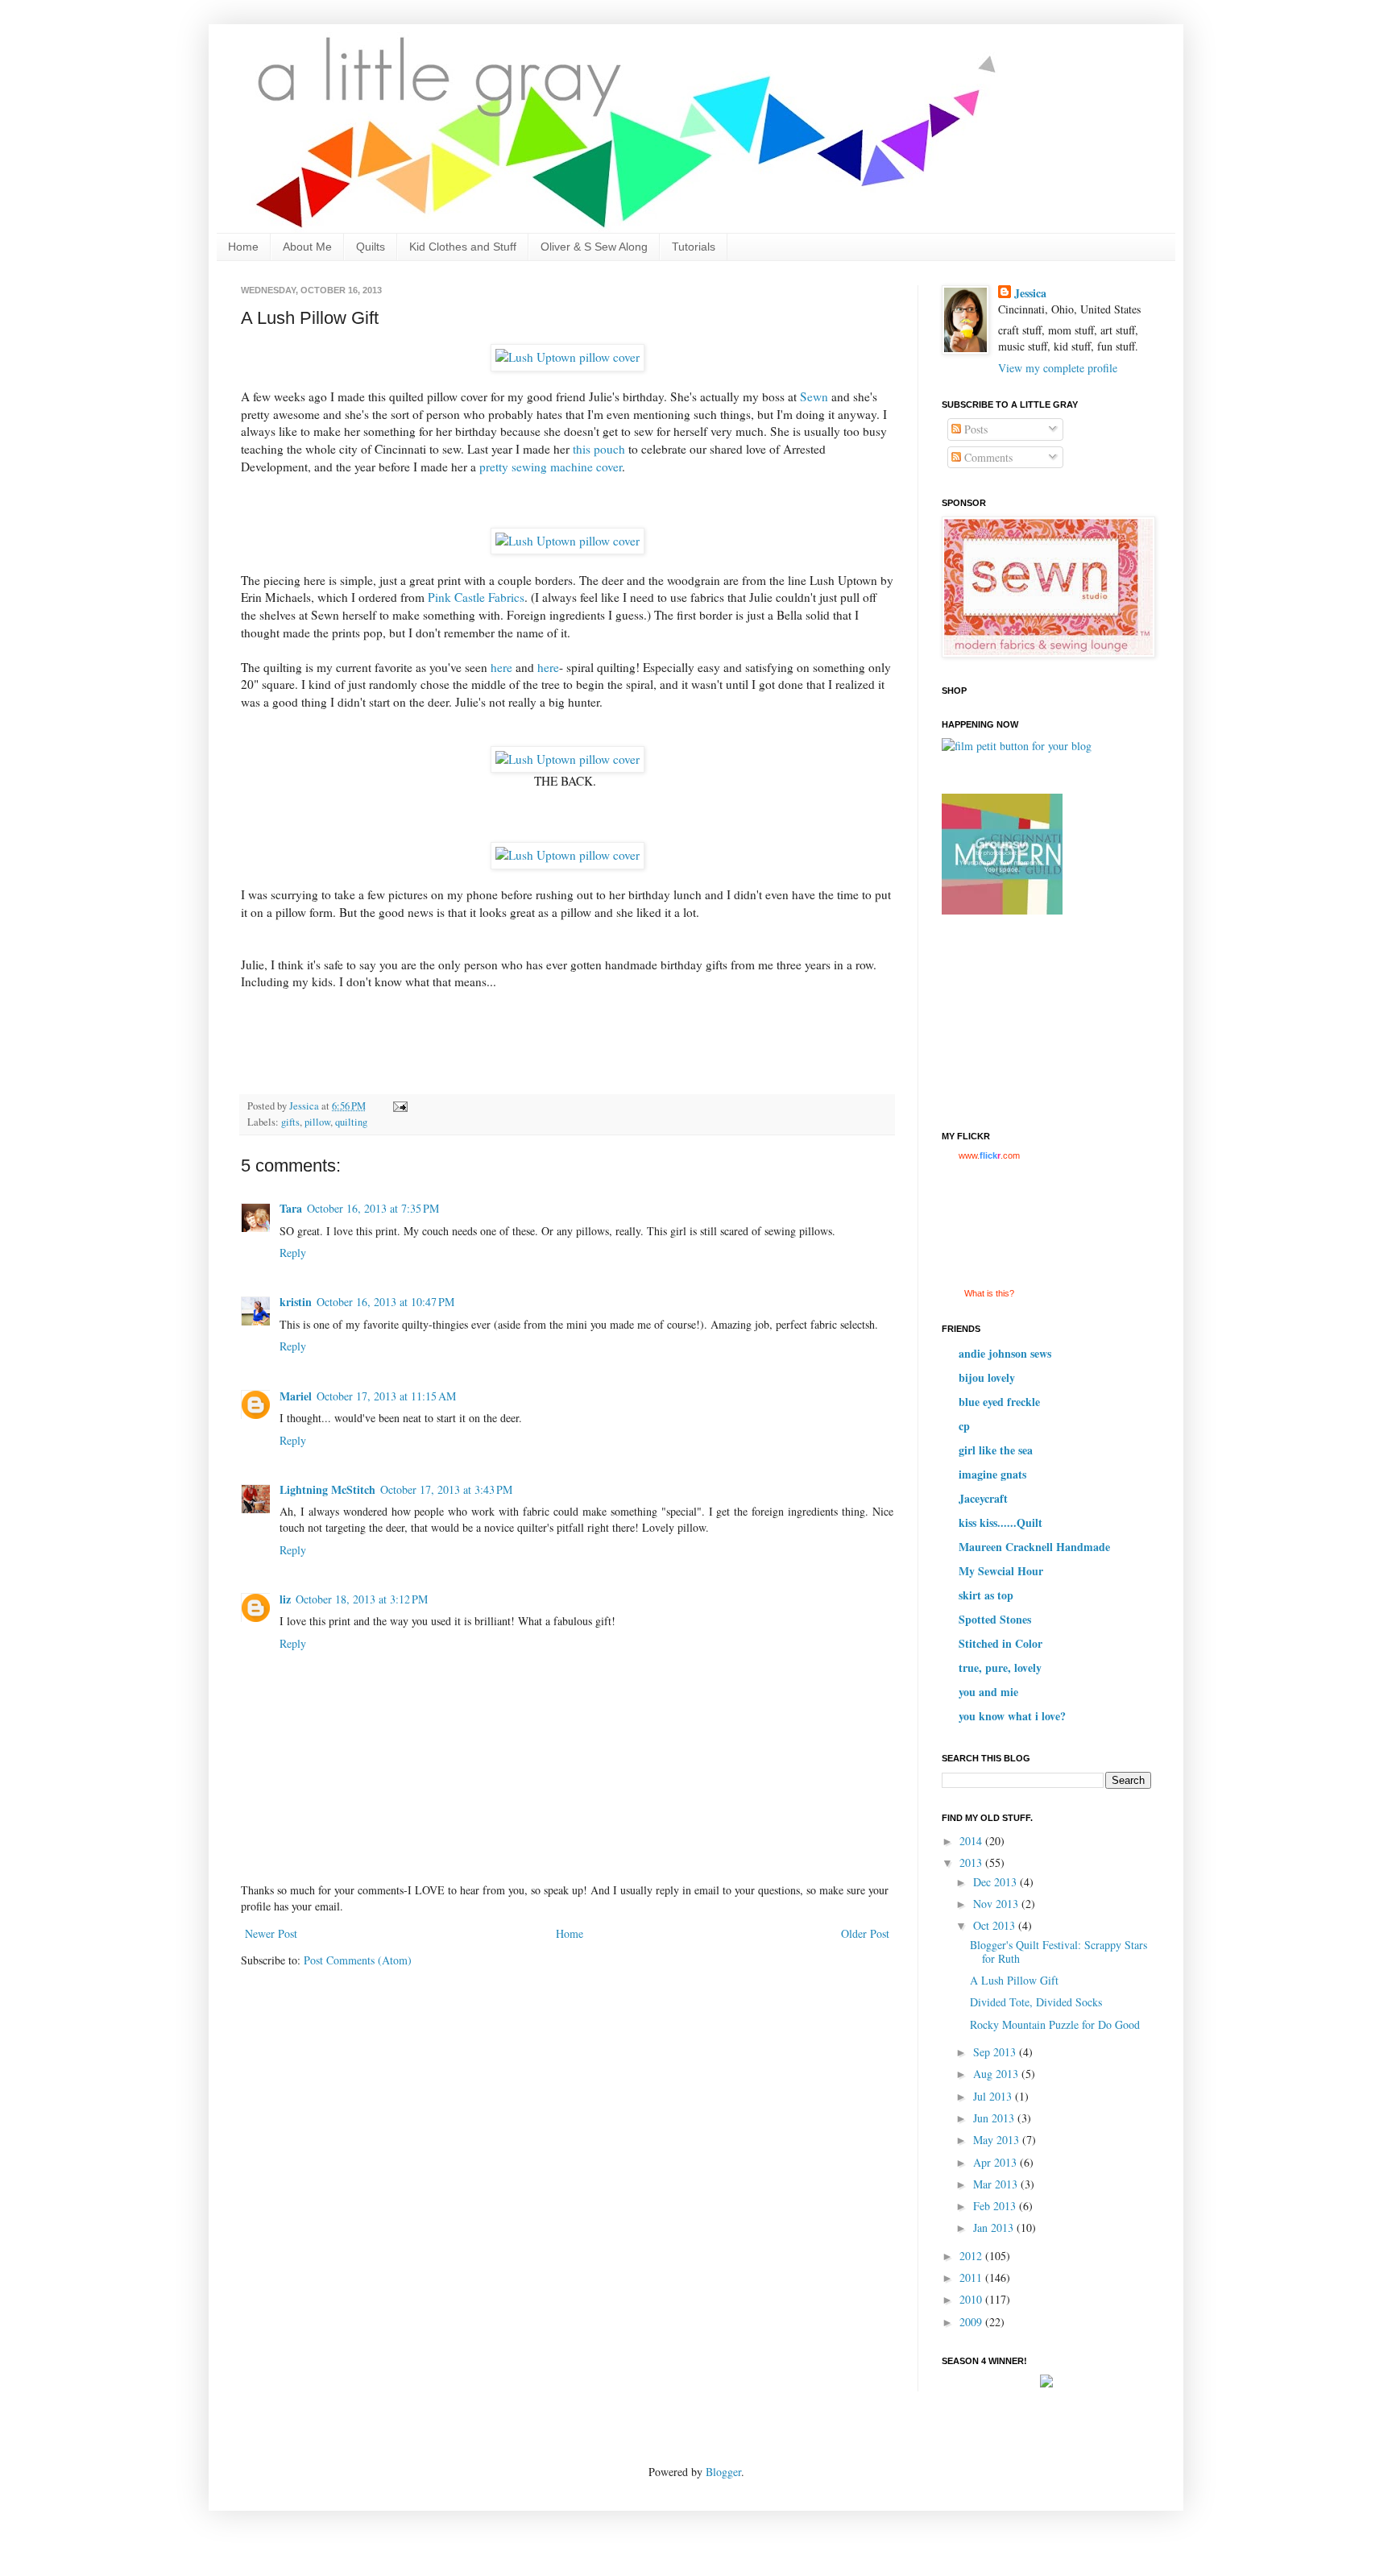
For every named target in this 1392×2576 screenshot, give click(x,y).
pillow (317, 1122)
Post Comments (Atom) (358, 1960)
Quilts (371, 247)
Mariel (296, 1396)
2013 (972, 1863)
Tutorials (694, 247)
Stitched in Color (1000, 1643)
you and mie (988, 1692)
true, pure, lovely (1000, 1668)
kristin (296, 1302)
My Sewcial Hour (1001, 1571)
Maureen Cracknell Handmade (1034, 1547)
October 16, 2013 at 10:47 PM (385, 1302)
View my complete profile (1058, 368)
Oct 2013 (996, 1925)
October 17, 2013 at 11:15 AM (386, 1396)
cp (964, 1426)
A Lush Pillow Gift (1014, 1980)
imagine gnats (992, 1474)
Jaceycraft (983, 1498)
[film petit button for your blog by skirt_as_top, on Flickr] (1017, 746)
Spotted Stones (995, 1619)
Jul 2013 (994, 2096)
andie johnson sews (1005, 1353)
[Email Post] (399, 1106)
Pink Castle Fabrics (476, 597)
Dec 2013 (996, 1882)
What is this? (989, 1293)
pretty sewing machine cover (551, 467)
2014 (972, 1841)
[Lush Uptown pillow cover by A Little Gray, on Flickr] (568, 357)
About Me (307, 247)
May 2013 (998, 2140)
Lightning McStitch (327, 1489)
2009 (972, 2322)
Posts (974, 429)
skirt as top (986, 1595)
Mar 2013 (997, 2184)
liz (285, 1599)
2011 (972, 2277)
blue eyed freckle (999, 1402)
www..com (989, 1155)
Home (243, 247)
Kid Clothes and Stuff (463, 247)
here (501, 667)
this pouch (599, 449)
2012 (972, 2256)
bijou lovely (987, 1377)
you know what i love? (1012, 1716)
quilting (351, 1122)
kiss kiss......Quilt (1000, 1522)
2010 (972, 2299)
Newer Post (271, 1933)
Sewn (814, 396)
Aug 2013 (997, 2074)
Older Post (865, 1933)
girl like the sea (996, 1450)
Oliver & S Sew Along (594, 247)
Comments (987, 457)
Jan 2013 (995, 2228)
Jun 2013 (995, 2118)
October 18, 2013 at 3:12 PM (362, 1599)
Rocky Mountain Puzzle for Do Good (1055, 2024)
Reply (293, 1253)
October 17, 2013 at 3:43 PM (446, 1489)
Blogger (723, 2472)
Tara (291, 1208)
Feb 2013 (996, 2206)
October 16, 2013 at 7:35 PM (373, 1208)
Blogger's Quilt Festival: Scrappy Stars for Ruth (1058, 1952)
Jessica (1030, 293)
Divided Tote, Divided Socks (1036, 2002)
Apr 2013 (996, 2162)
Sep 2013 (996, 2052)
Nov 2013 (997, 1904)
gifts (290, 1122)
